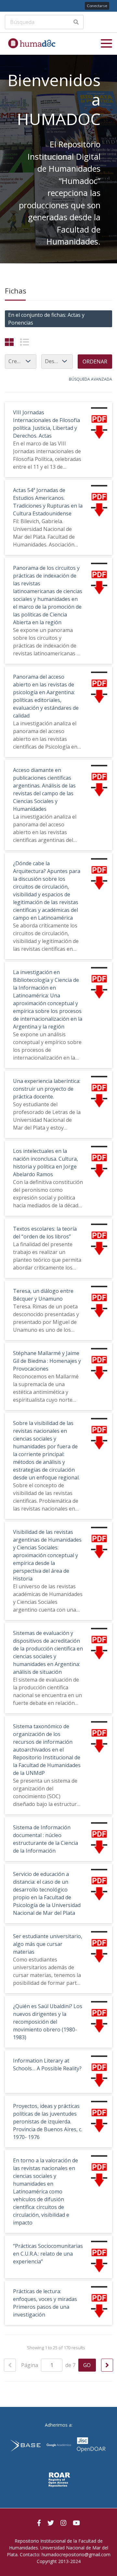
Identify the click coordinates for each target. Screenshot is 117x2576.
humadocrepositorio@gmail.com (76, 2554)
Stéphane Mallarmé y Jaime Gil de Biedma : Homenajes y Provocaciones (47, 1361)
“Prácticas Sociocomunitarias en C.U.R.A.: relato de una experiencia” (48, 2254)
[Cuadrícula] (9, 342)
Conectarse (97, 6)
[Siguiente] (107, 2365)
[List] (25, 342)
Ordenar (95, 362)
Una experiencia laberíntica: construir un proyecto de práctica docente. (47, 1089)
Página (30, 2365)
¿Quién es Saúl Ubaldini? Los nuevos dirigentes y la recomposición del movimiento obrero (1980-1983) (48, 2022)
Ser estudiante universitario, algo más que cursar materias (48, 1944)
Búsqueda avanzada (91, 379)
